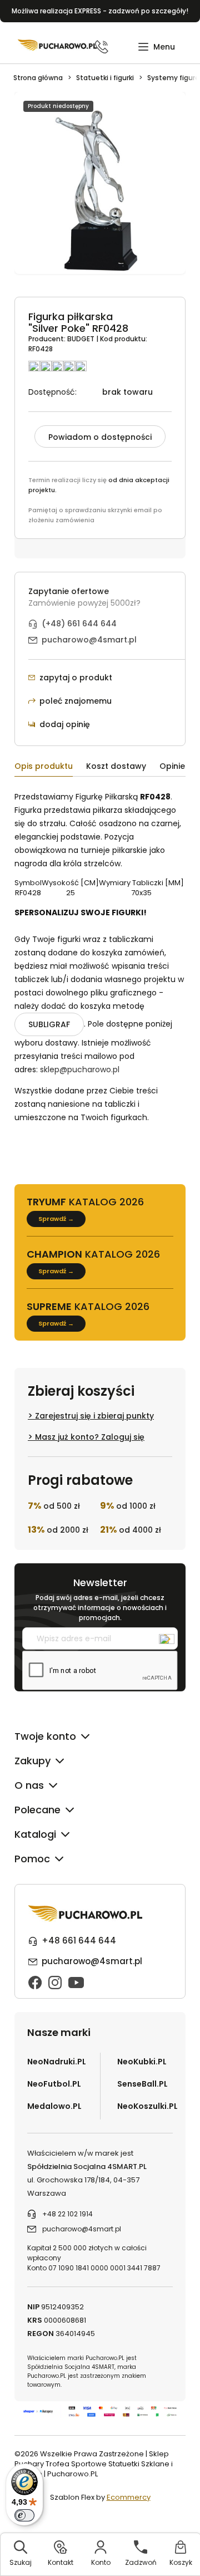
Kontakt (61, 2562)
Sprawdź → (56, 1219)
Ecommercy (129, 2497)
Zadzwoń (141, 2562)
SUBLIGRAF (49, 1024)
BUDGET (82, 339)
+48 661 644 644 (79, 1940)
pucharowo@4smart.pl (89, 640)
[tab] (50, 768)
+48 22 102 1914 (67, 2214)
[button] (156, 47)
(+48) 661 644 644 (79, 624)
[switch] (24, 2515)
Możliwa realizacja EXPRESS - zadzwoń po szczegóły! (100, 11)
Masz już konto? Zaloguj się (90, 1437)
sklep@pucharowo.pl (80, 1069)
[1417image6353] (100, 189)
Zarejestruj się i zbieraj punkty (94, 1416)
